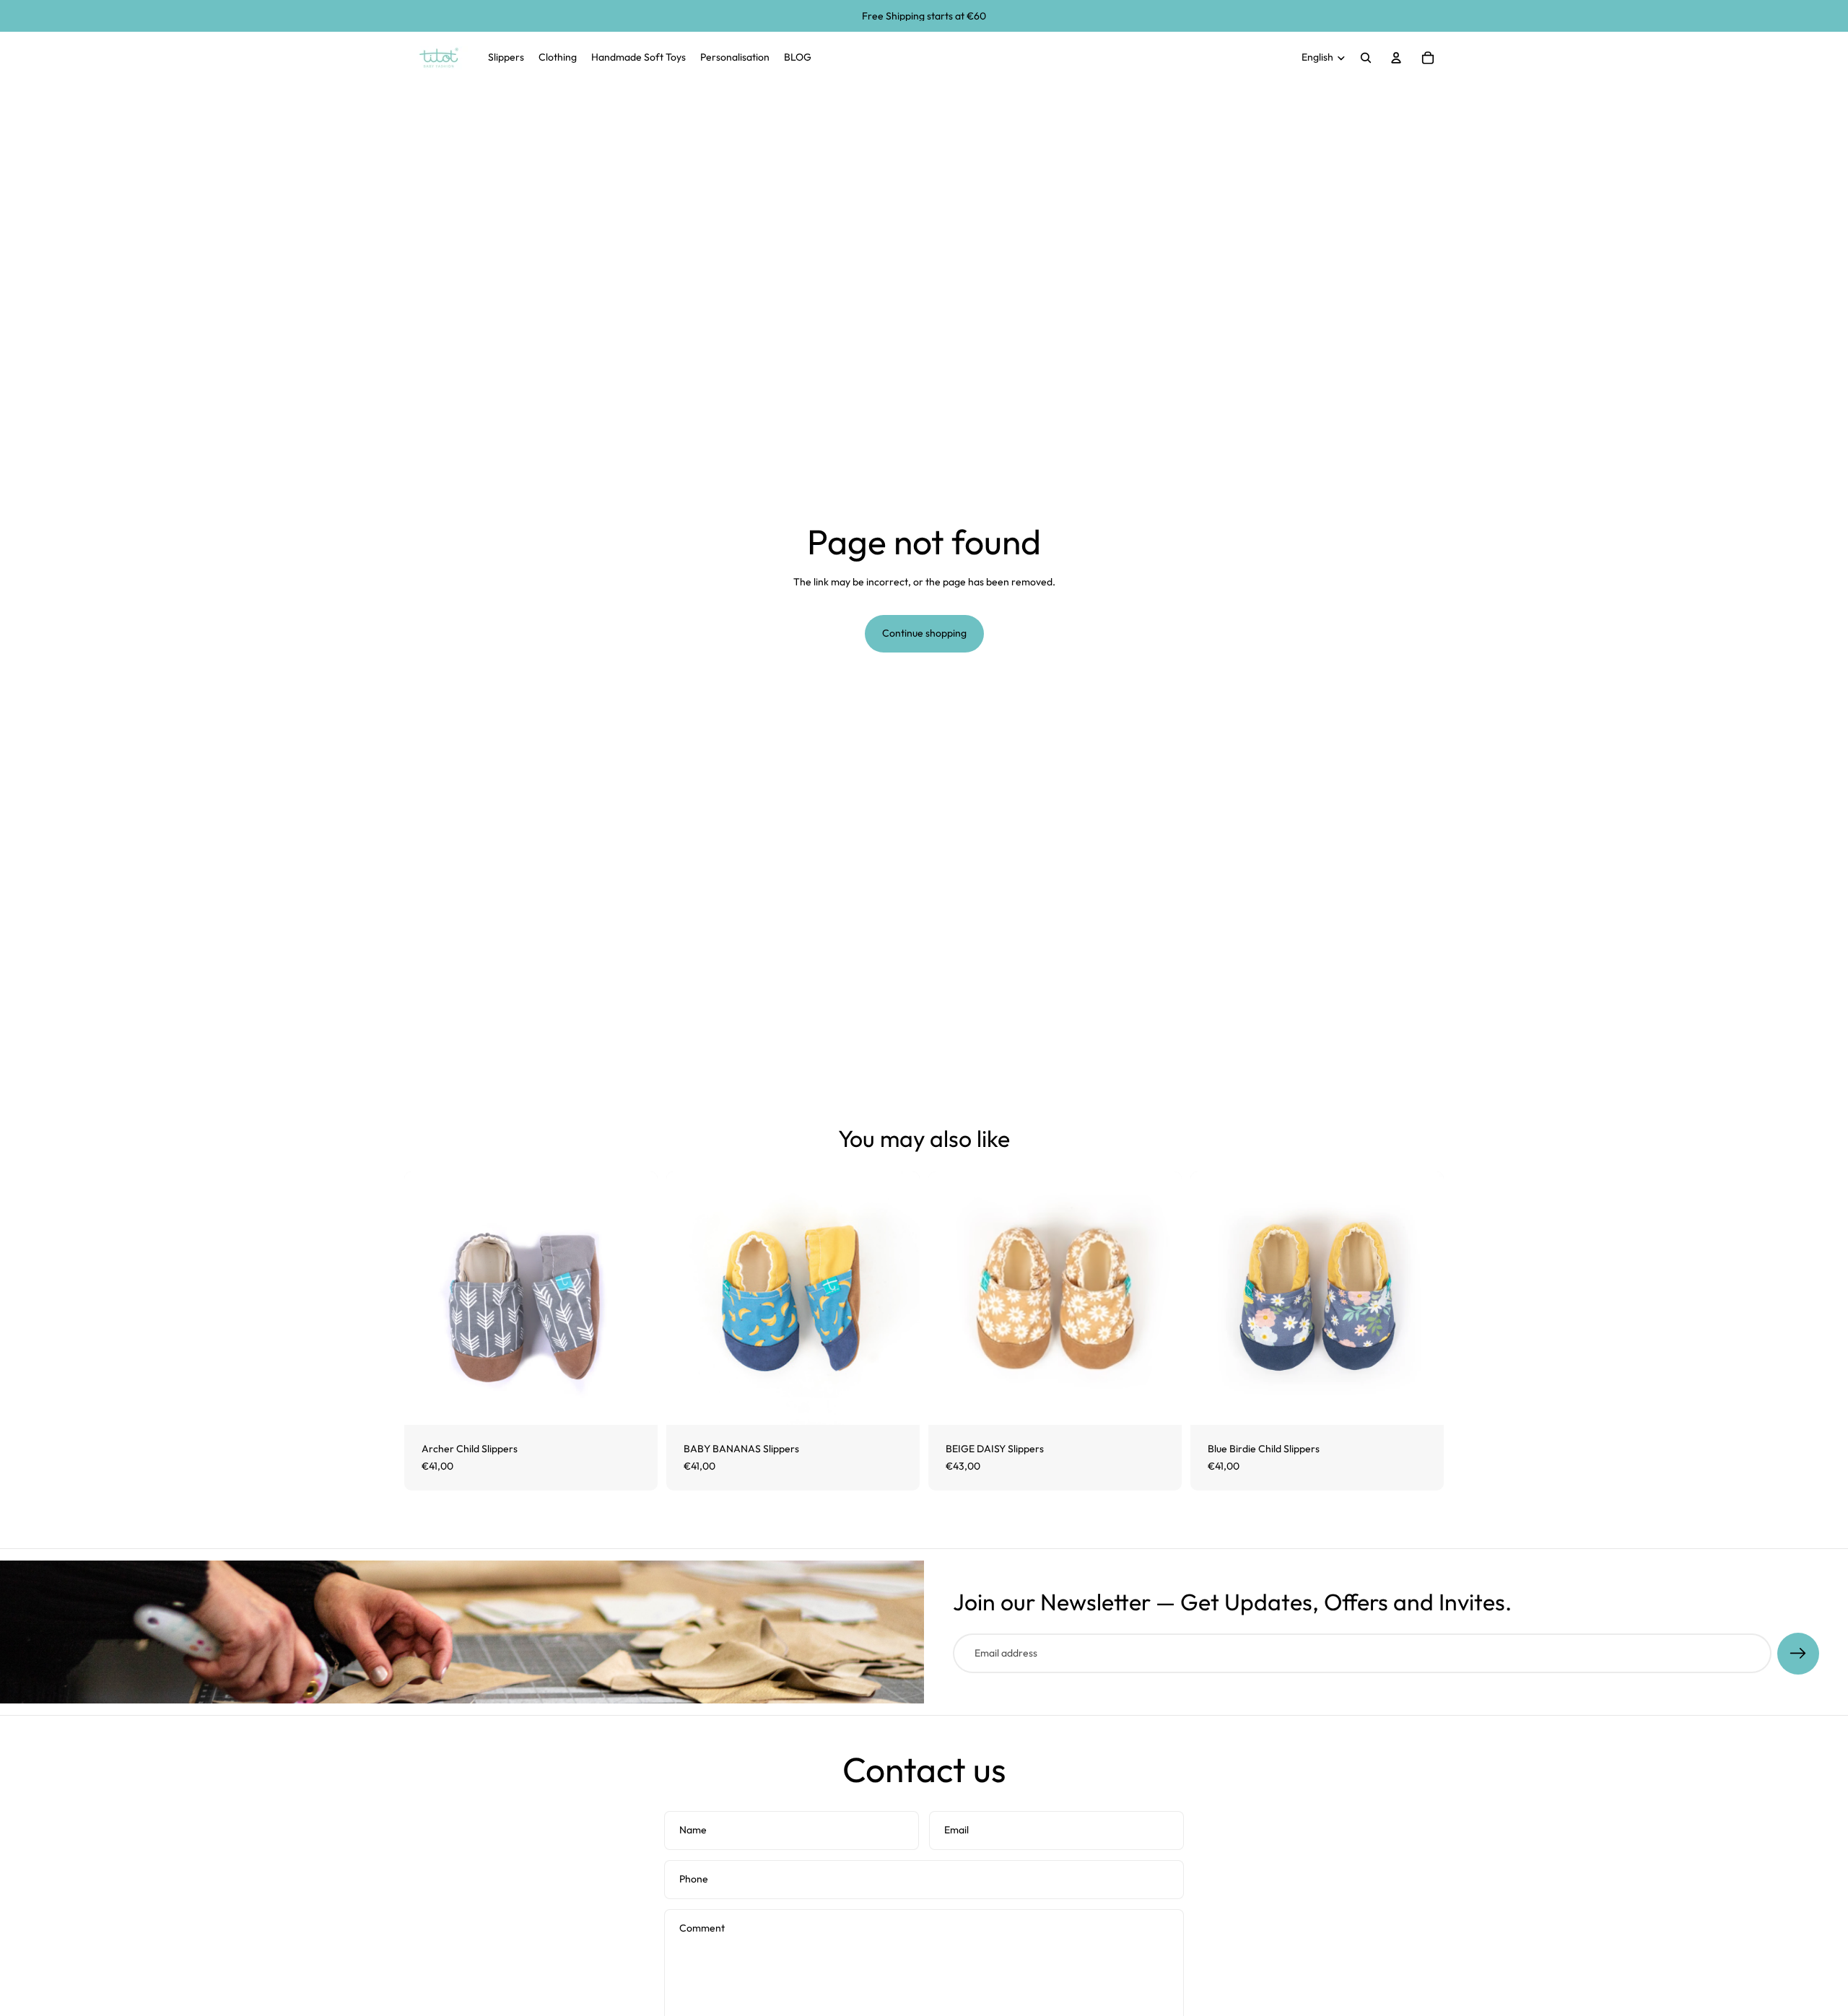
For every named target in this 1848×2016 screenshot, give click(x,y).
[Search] (1366, 58)
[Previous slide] (950, 1299)
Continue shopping (924, 633)
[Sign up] (1798, 1654)
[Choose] (635, 1402)
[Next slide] (1160, 1299)
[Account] (1396, 58)
